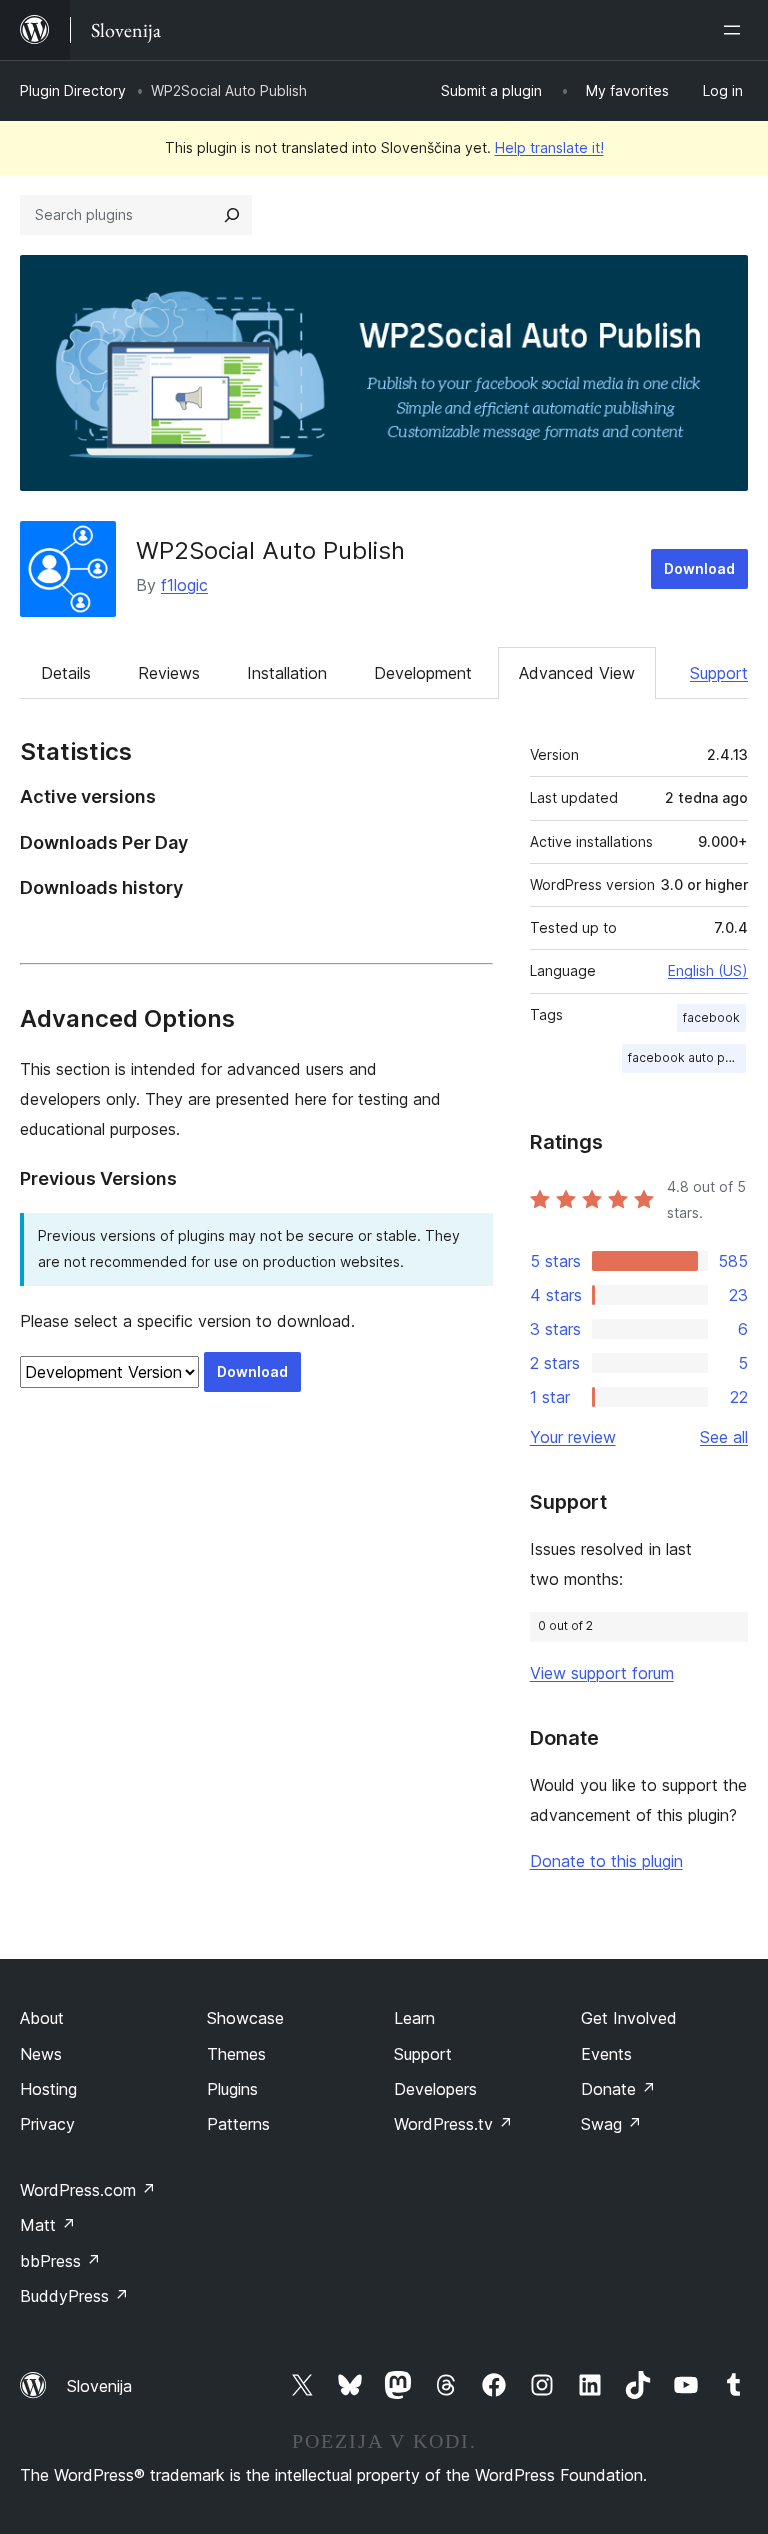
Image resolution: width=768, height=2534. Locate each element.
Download (699, 568)
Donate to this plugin (606, 1861)
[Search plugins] (232, 215)
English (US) (708, 970)
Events (606, 2054)
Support (719, 673)
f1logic (184, 585)
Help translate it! (549, 147)
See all (724, 1437)
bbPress (60, 2261)
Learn (414, 2018)
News (41, 2054)
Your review (573, 1437)
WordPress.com (88, 2190)
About (42, 2018)
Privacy (47, 2124)
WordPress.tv (453, 2124)
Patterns (238, 2124)
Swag (611, 2124)
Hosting (48, 2089)
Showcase (245, 2018)
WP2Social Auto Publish (270, 550)
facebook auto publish (687, 1057)
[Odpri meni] (736, 30)
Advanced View (577, 673)
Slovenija (99, 2386)
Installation (287, 673)
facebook (711, 1017)
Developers (435, 2089)
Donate (618, 2089)
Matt (48, 2225)
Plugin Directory (73, 90)
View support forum (602, 1673)
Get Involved (629, 2018)
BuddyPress (74, 2296)
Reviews (169, 673)
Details (66, 673)
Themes (236, 2054)
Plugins (232, 2089)
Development (423, 673)
